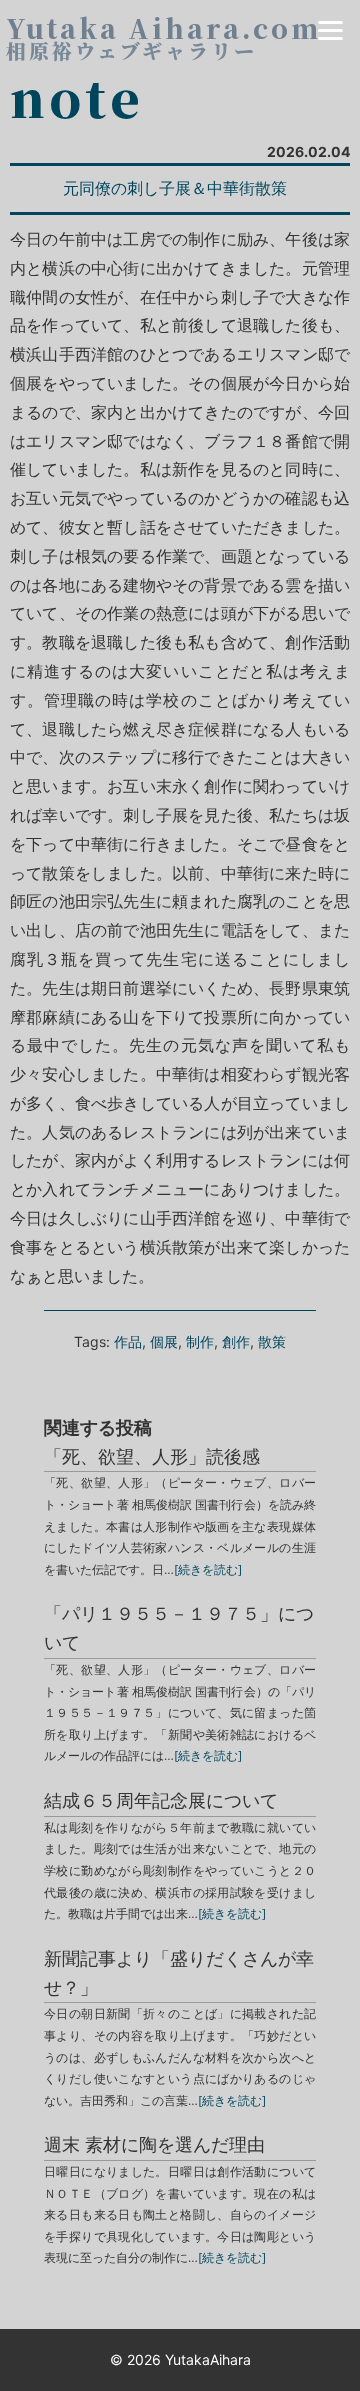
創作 (236, 1341)
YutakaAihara (208, 2359)
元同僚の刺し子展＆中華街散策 (175, 188)
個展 (164, 1341)
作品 (128, 1341)
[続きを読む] (208, 1569)
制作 (200, 1341)
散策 (272, 1341)
